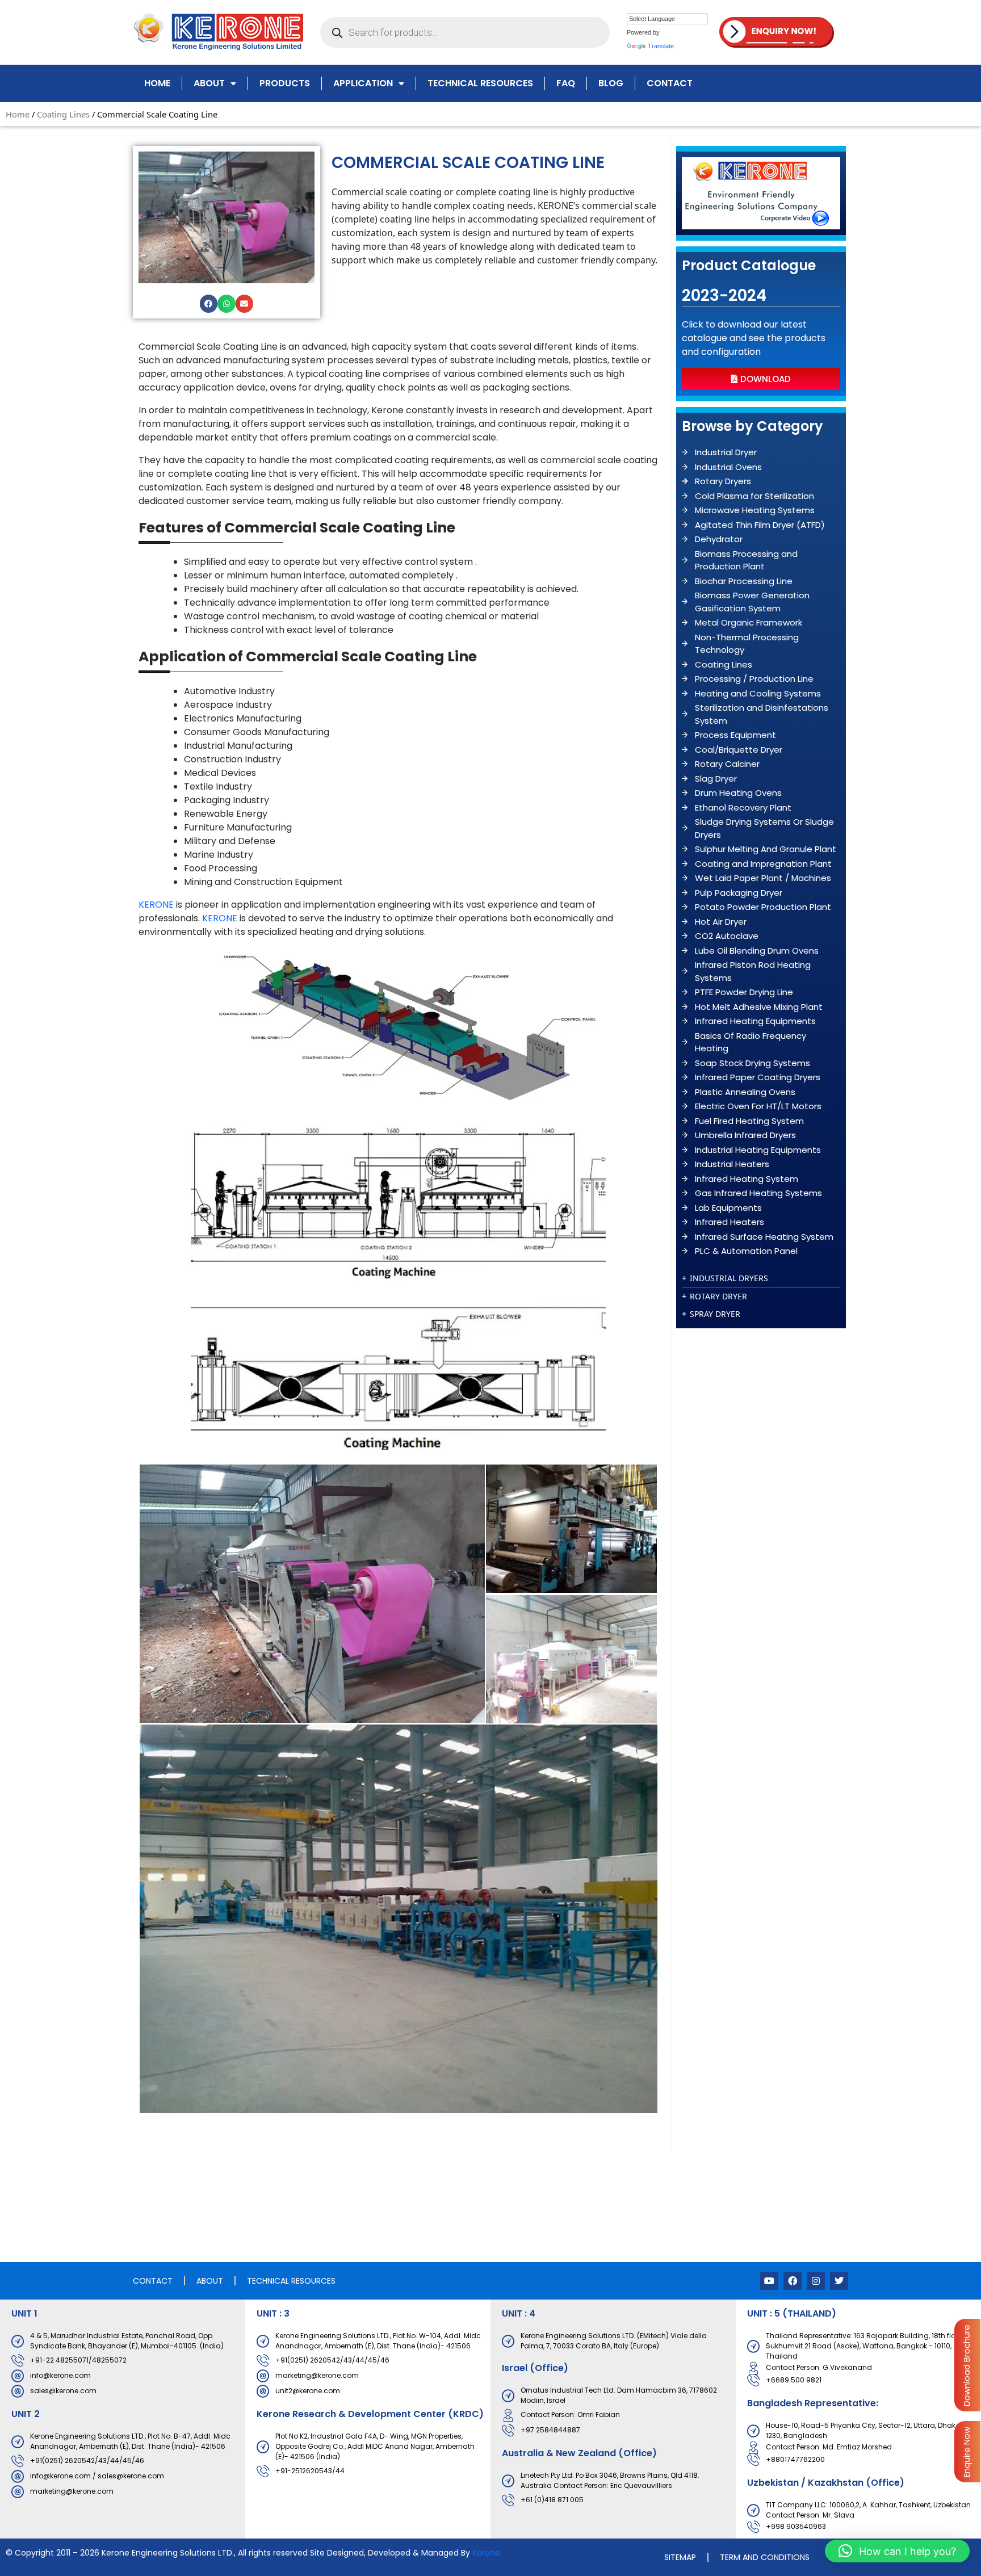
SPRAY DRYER (715, 1314)
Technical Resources (480, 83)
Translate (661, 46)
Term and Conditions (765, 2557)
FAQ (566, 83)
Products (285, 83)
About (209, 83)
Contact (670, 83)
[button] (209, 304)
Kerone (486, 2553)
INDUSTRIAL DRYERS (729, 1278)
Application (363, 83)
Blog (611, 83)
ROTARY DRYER (718, 1296)
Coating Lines (63, 114)
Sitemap (680, 2557)
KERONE (156, 905)
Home (157, 83)
